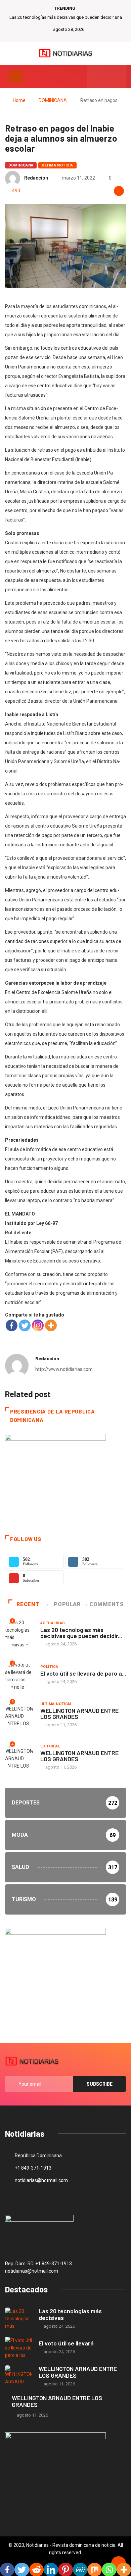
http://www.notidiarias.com (64, 1369)
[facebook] (96, 77)
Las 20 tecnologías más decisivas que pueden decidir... (81, 1633)
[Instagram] (38, 1325)
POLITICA (49, 1667)
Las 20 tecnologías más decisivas (70, 2314)
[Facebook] (12, 1325)
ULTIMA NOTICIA (57, 165)
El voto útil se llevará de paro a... (83, 1673)
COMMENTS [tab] (106, 1604)
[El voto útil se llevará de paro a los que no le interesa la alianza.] (18, 2348)
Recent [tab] (28, 1604)
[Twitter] (107, 77)
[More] (51, 1325)
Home (19, 100)
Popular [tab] (67, 1604)
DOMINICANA (53, 100)
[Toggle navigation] (16, 77)
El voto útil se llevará (66, 2343)
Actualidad (53, 1623)
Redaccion (36, 178)
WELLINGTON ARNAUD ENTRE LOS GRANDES (79, 1714)
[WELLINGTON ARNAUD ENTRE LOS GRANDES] (18, 2376)
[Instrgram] (117, 77)
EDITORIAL (50, 1746)
